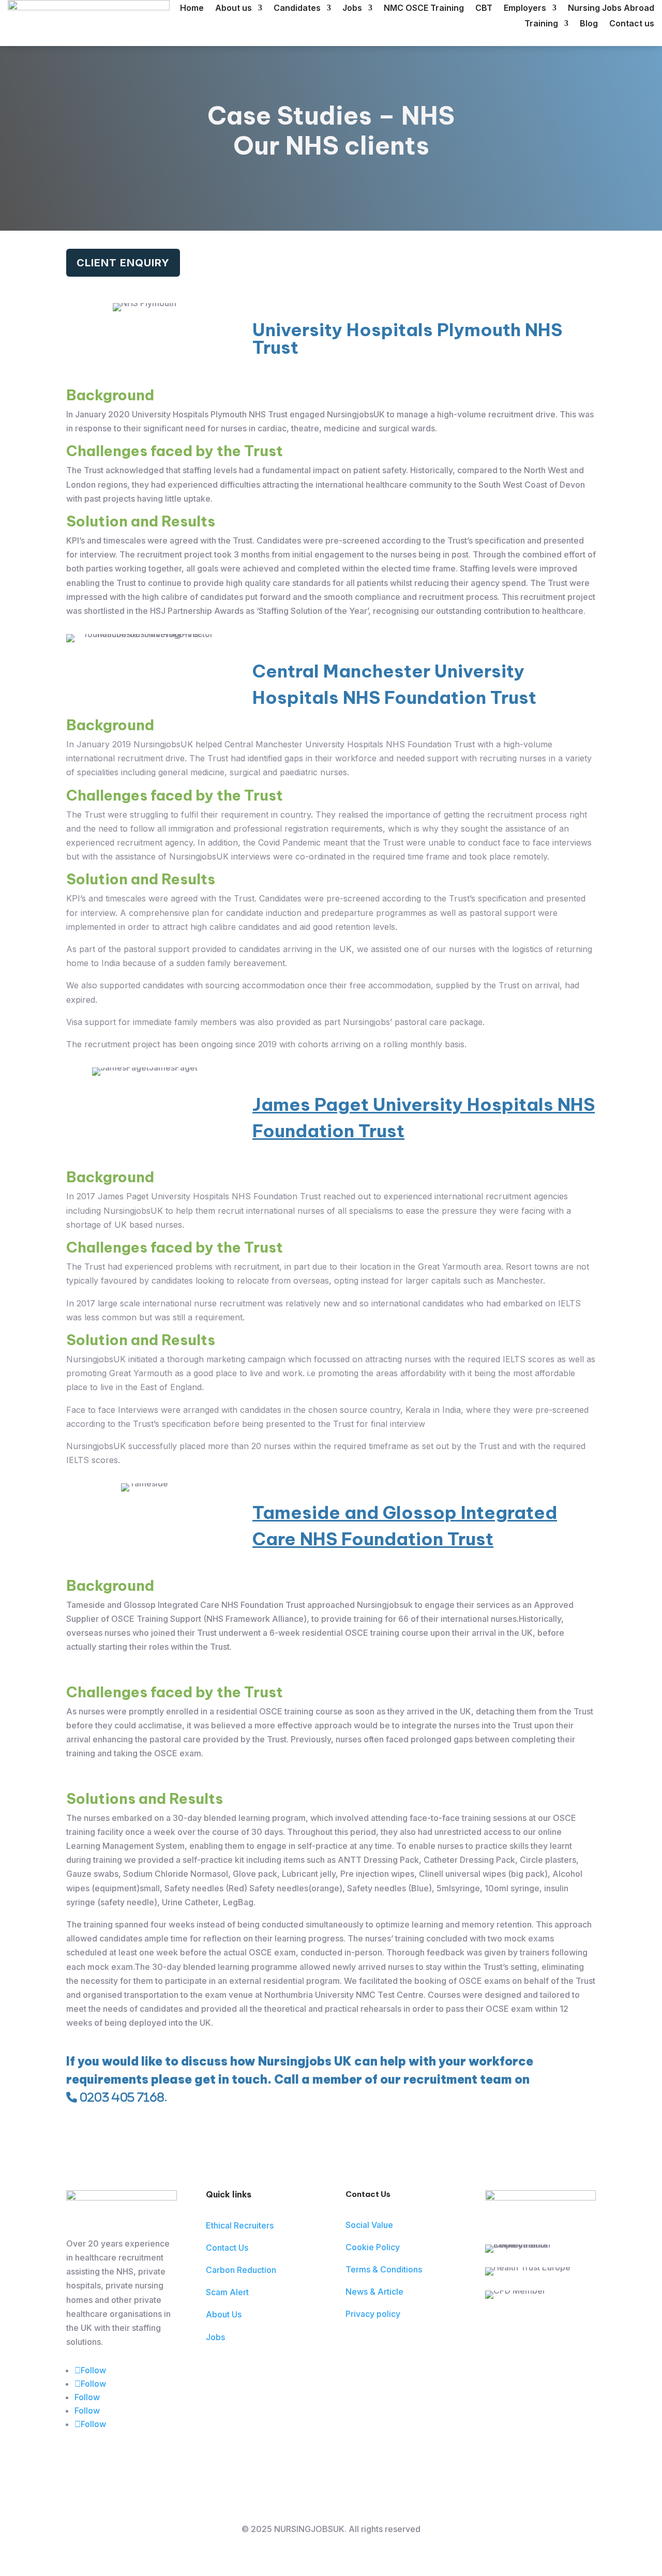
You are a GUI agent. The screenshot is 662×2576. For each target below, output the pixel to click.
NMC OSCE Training (424, 9)
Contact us (632, 24)
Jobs (352, 9)
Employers (525, 9)
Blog (589, 24)
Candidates (297, 9)
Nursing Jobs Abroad (611, 9)
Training (541, 24)
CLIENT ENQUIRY (123, 263)
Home (192, 9)
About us (234, 9)
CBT (484, 9)
